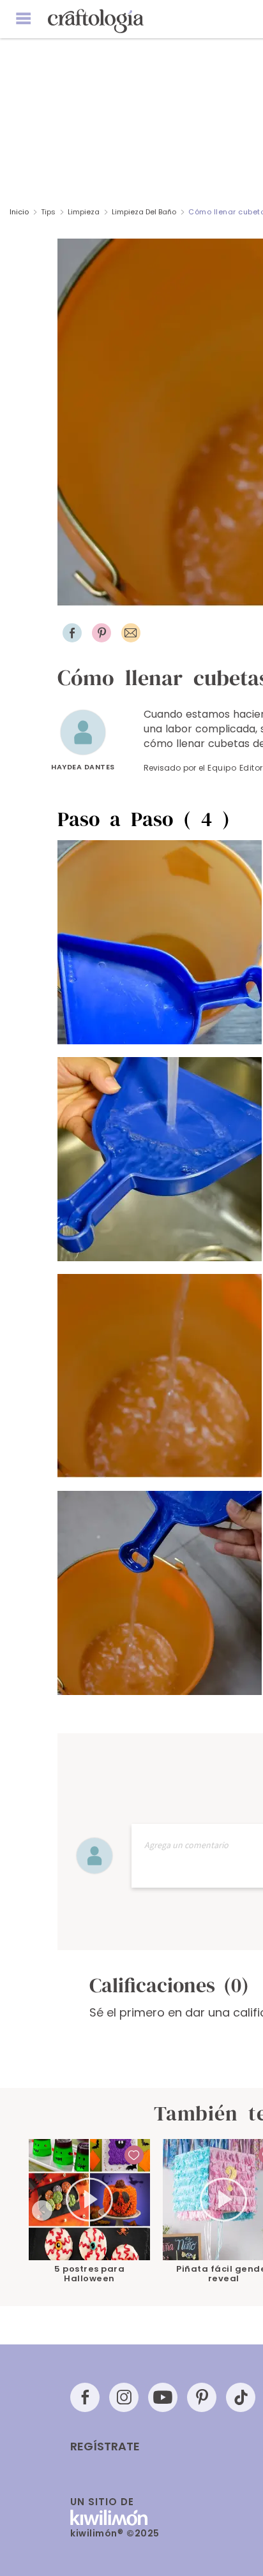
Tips (48, 212)
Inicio (19, 212)
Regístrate (105, 2446)
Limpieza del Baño (144, 212)
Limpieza (84, 212)
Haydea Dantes (83, 767)
